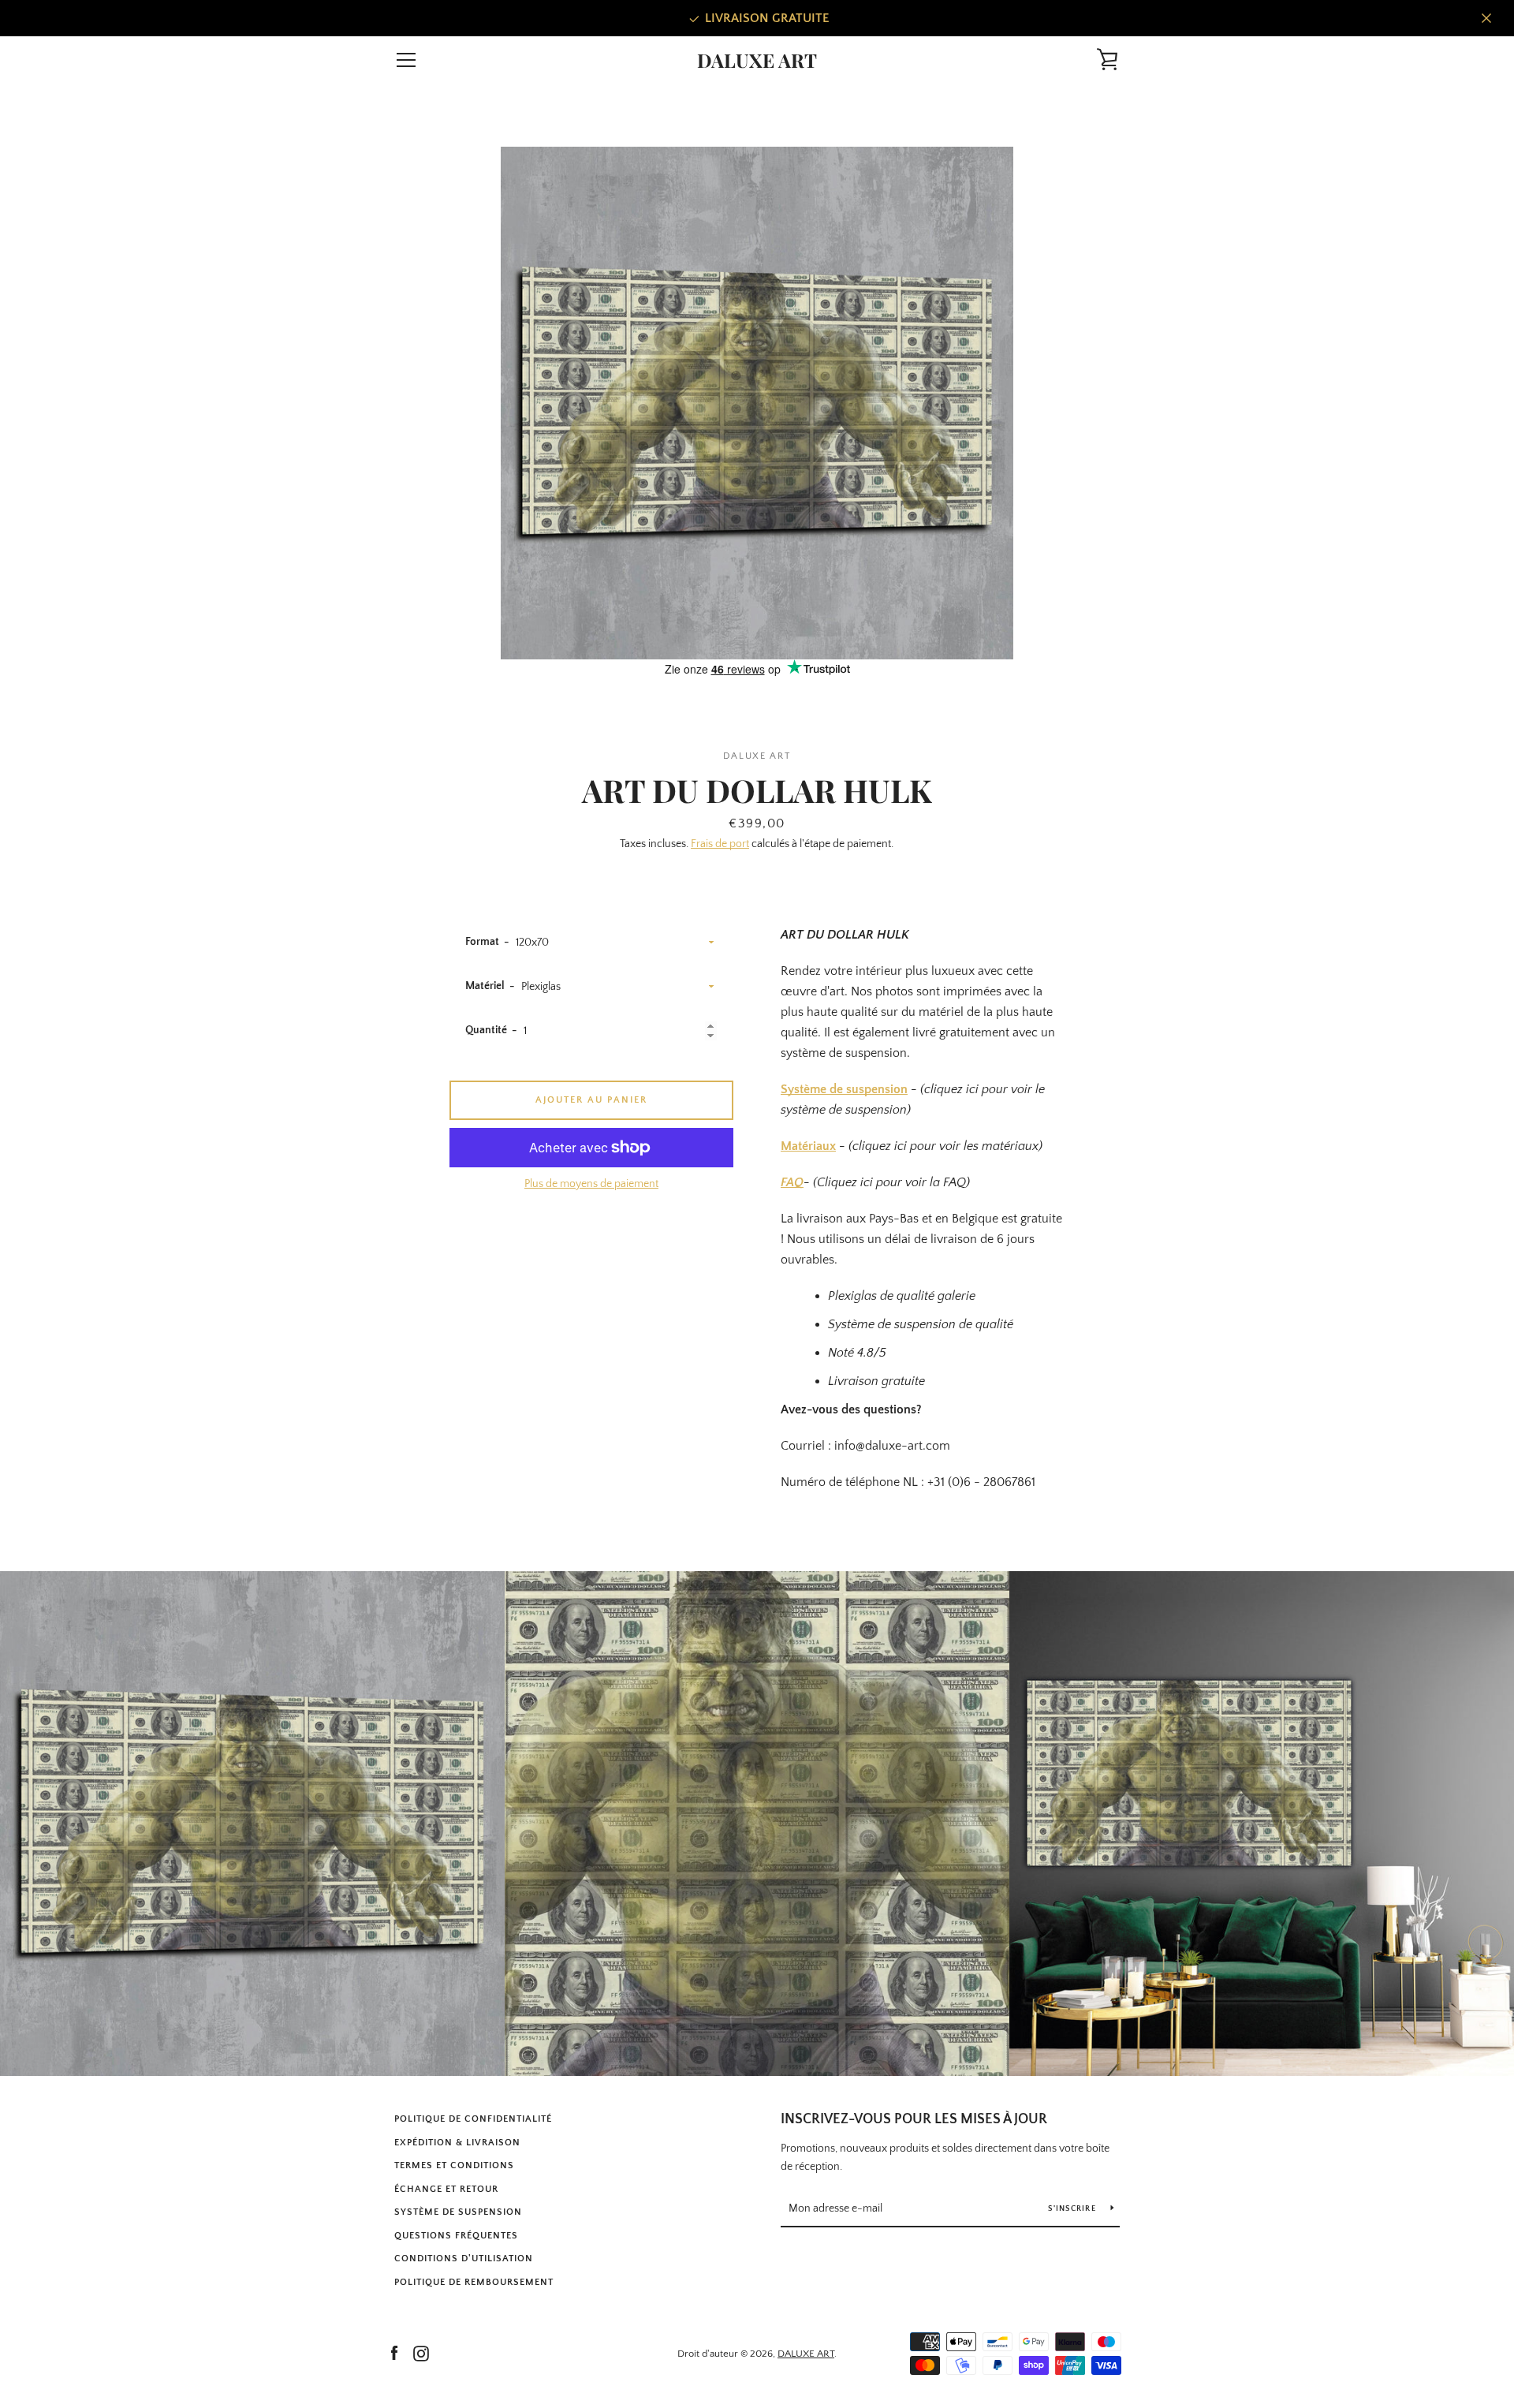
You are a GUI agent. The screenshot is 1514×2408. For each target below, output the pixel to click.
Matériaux (808, 1146)
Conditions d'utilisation (464, 2259)
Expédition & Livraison (457, 2143)
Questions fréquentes (456, 2236)
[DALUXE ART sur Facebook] (394, 2353)
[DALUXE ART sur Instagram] (421, 2353)
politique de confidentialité (473, 2119)
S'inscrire (1073, 2209)
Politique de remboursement (474, 2282)
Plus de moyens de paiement (591, 1184)
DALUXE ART (757, 60)
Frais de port (720, 844)
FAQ (792, 1182)
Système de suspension (844, 1089)
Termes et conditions (454, 2165)
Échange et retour (446, 2189)
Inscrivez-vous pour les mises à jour (914, 2119)
